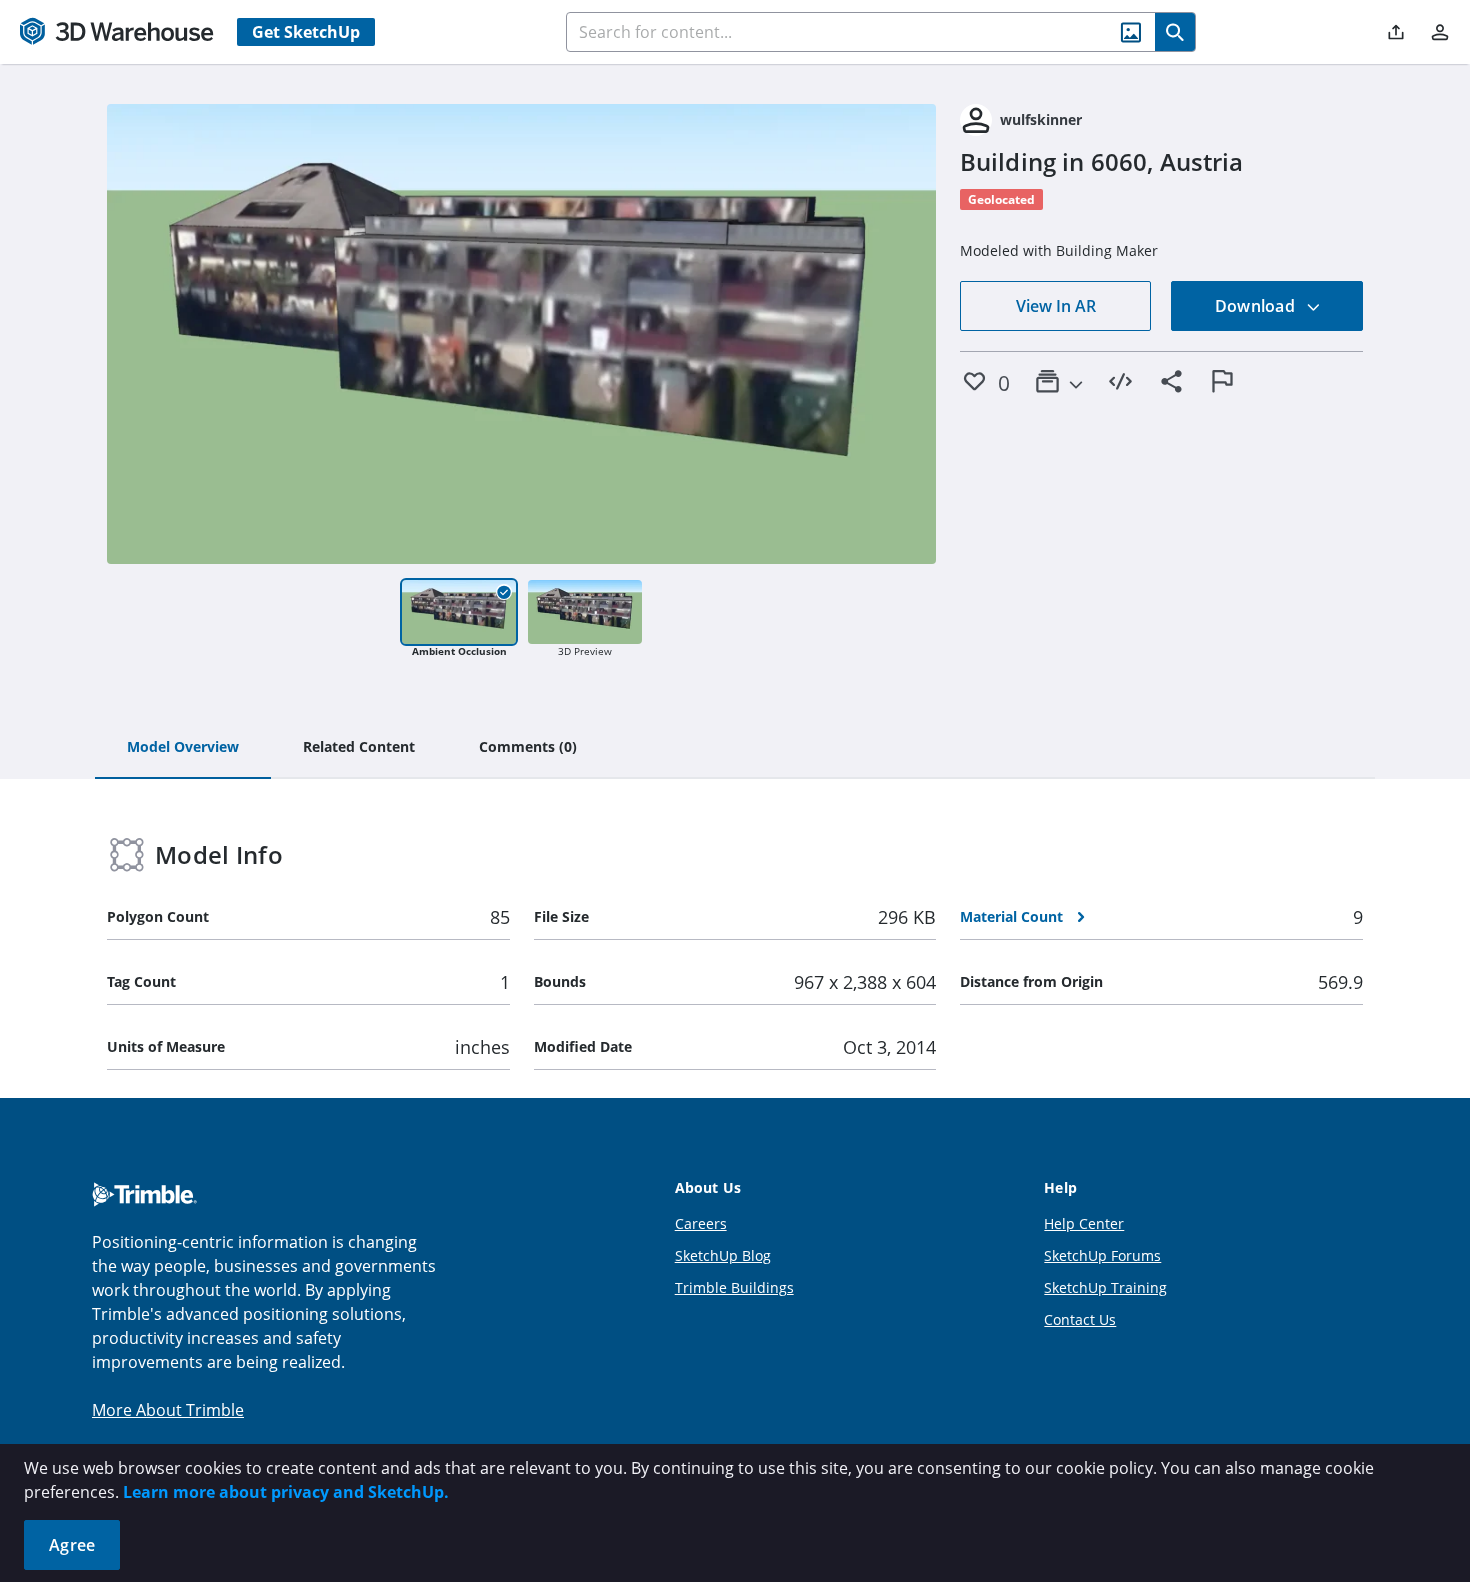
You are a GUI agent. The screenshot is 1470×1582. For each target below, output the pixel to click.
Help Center (1084, 1223)
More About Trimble (168, 1410)
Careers (701, 1223)
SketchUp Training (1105, 1287)
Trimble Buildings (734, 1287)
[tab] (183, 748)
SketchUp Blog (723, 1255)
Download (1257, 306)
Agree (72, 1545)
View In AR (1056, 306)
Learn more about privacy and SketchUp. (286, 1492)
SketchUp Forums (1102, 1255)
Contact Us (1080, 1319)
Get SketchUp (306, 32)
